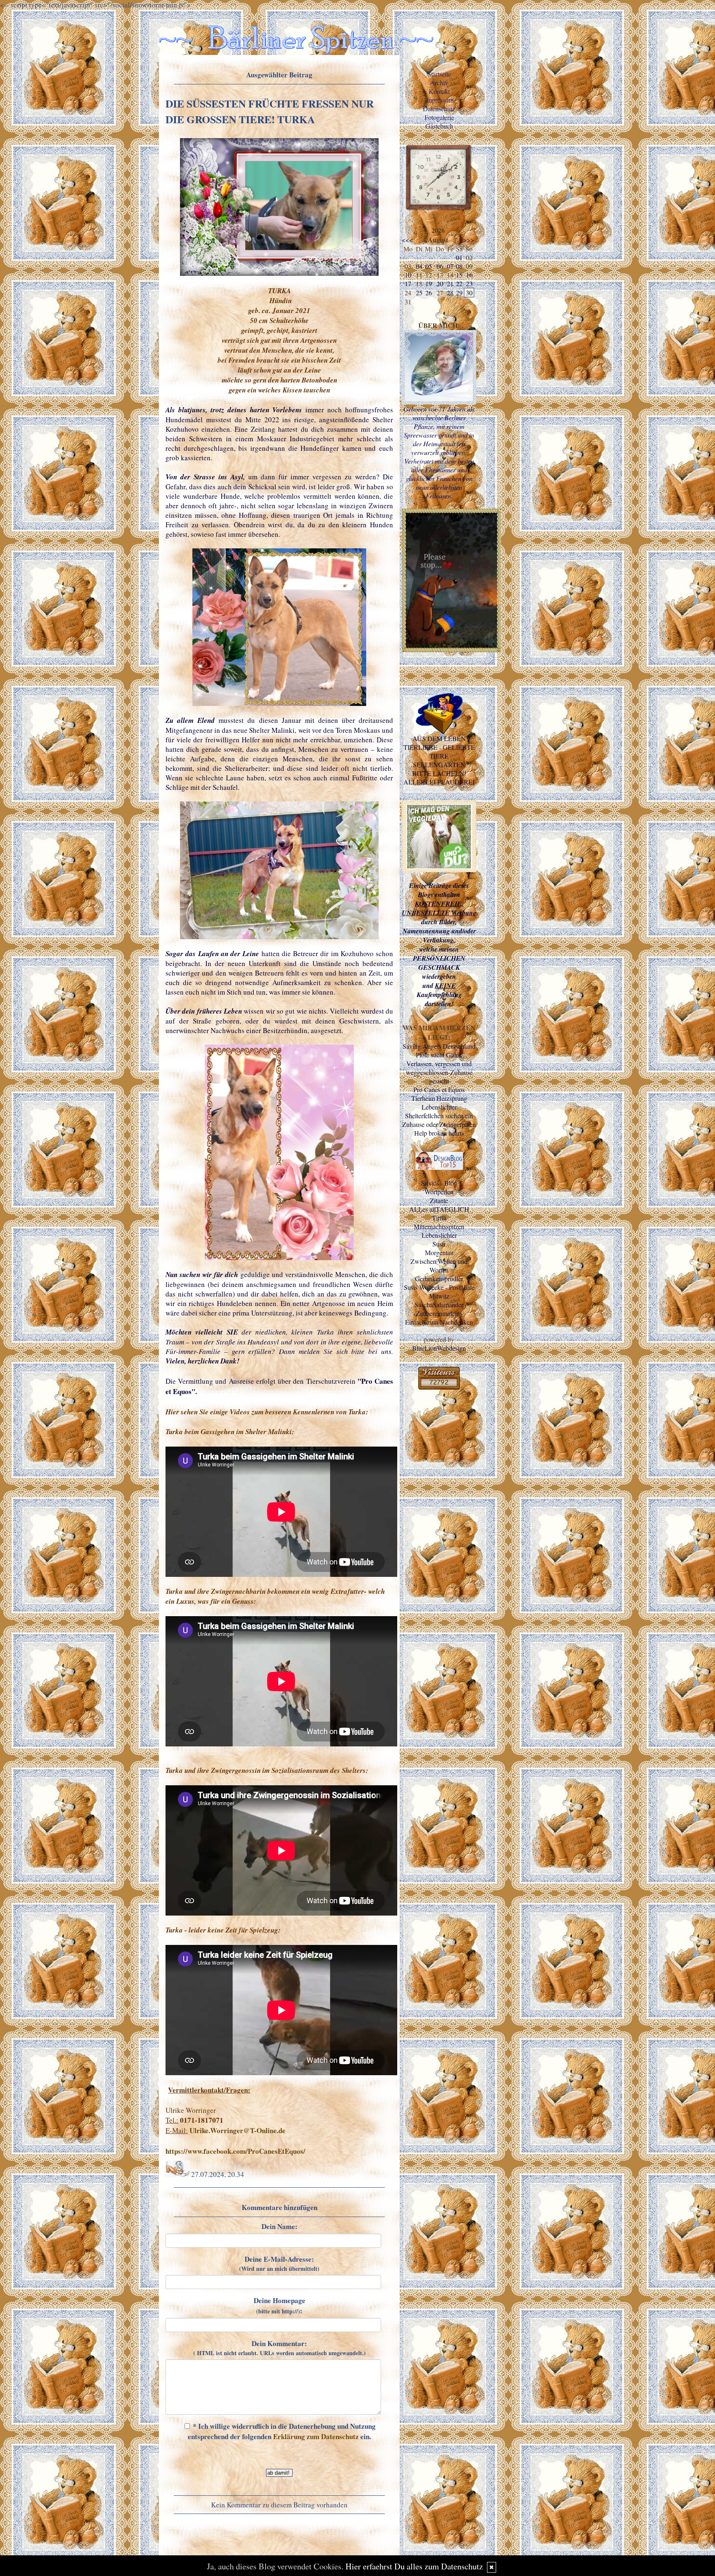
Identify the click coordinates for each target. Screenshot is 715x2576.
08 (459, 266)
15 (459, 275)
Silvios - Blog (439, 1183)
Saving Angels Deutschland (439, 1046)
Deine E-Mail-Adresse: (279, 2263)
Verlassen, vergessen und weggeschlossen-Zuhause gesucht (439, 1072)
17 (408, 283)
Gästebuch (439, 126)
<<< (407, 240)
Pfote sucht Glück (439, 1055)
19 (429, 283)
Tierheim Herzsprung (439, 1098)
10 (408, 275)
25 (419, 293)
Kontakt (439, 91)
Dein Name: (280, 2226)
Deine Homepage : (280, 2306)
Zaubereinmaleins (439, 1313)
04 (419, 266)
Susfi (439, 1244)
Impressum (439, 100)
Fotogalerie (439, 117)
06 (440, 266)
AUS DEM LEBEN (439, 738)
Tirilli (439, 1218)
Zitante (439, 1200)
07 (450, 266)
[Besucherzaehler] (439, 1387)
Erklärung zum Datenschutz (316, 2436)
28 (450, 293)
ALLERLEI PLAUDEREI (439, 782)
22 (459, 283)
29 (459, 293)
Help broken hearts (439, 1133)
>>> (469, 240)
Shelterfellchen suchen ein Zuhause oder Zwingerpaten (439, 1120)
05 (429, 266)
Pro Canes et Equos (439, 1089)
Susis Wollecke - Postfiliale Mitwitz (439, 1292)
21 (450, 283)
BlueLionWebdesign (439, 1348)
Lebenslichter (439, 1107)
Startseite (439, 74)
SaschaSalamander (439, 1305)
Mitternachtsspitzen (439, 1226)
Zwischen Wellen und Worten (439, 1265)
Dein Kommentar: (280, 2348)
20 (440, 283)
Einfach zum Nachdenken (439, 1322)
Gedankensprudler (439, 1278)
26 (429, 293)
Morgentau (439, 1252)
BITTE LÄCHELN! (439, 773)
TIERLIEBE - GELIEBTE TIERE (439, 751)
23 (469, 283)
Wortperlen (439, 1192)
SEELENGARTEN (439, 764)
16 (469, 275)
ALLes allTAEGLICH (439, 1209)
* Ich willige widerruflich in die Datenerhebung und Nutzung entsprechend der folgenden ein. (282, 2431)
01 (459, 257)
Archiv (439, 83)
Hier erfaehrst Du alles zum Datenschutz (414, 2566)
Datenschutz (439, 109)
